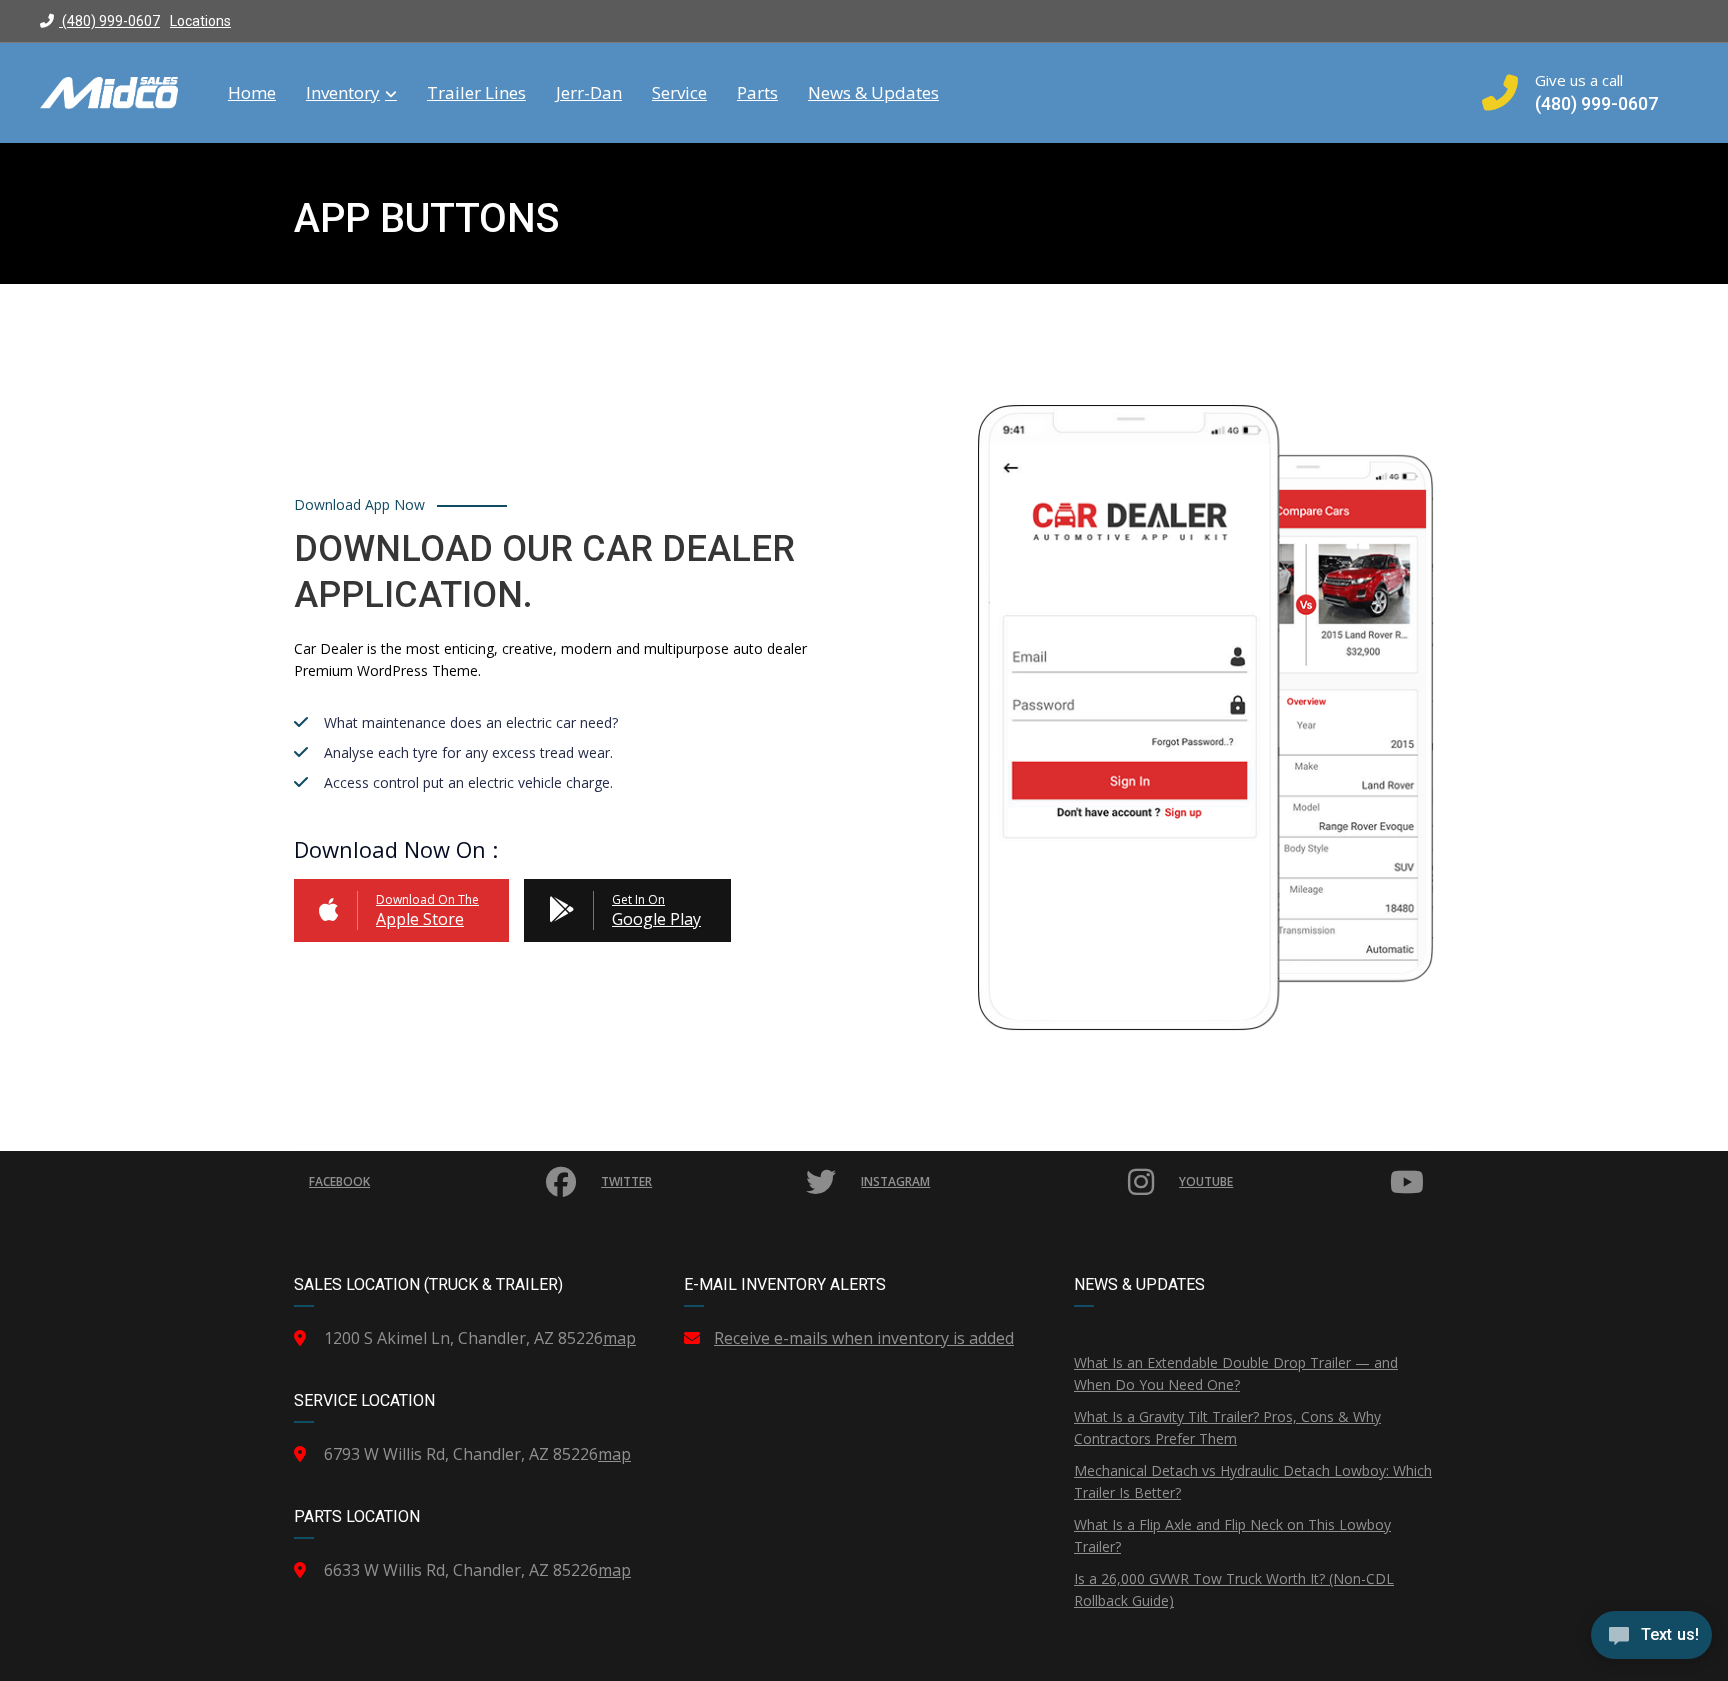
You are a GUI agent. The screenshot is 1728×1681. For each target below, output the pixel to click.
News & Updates (873, 93)
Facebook (339, 1181)
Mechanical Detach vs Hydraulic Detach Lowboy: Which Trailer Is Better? (1253, 1481)
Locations (200, 21)
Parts (757, 93)
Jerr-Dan (589, 93)
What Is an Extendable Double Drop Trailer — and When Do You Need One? (1236, 1373)
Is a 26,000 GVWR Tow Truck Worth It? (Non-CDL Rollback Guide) (1234, 1589)
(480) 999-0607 (109, 21)
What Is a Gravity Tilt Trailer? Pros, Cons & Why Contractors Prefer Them (1227, 1427)
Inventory (343, 93)
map (619, 1338)
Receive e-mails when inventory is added (864, 1338)
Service (679, 93)
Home (252, 93)
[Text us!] (1651, 1640)
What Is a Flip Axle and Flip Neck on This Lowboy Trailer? (1232, 1535)
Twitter (626, 1181)
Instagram (895, 1181)
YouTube (1206, 1181)
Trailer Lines (476, 93)
